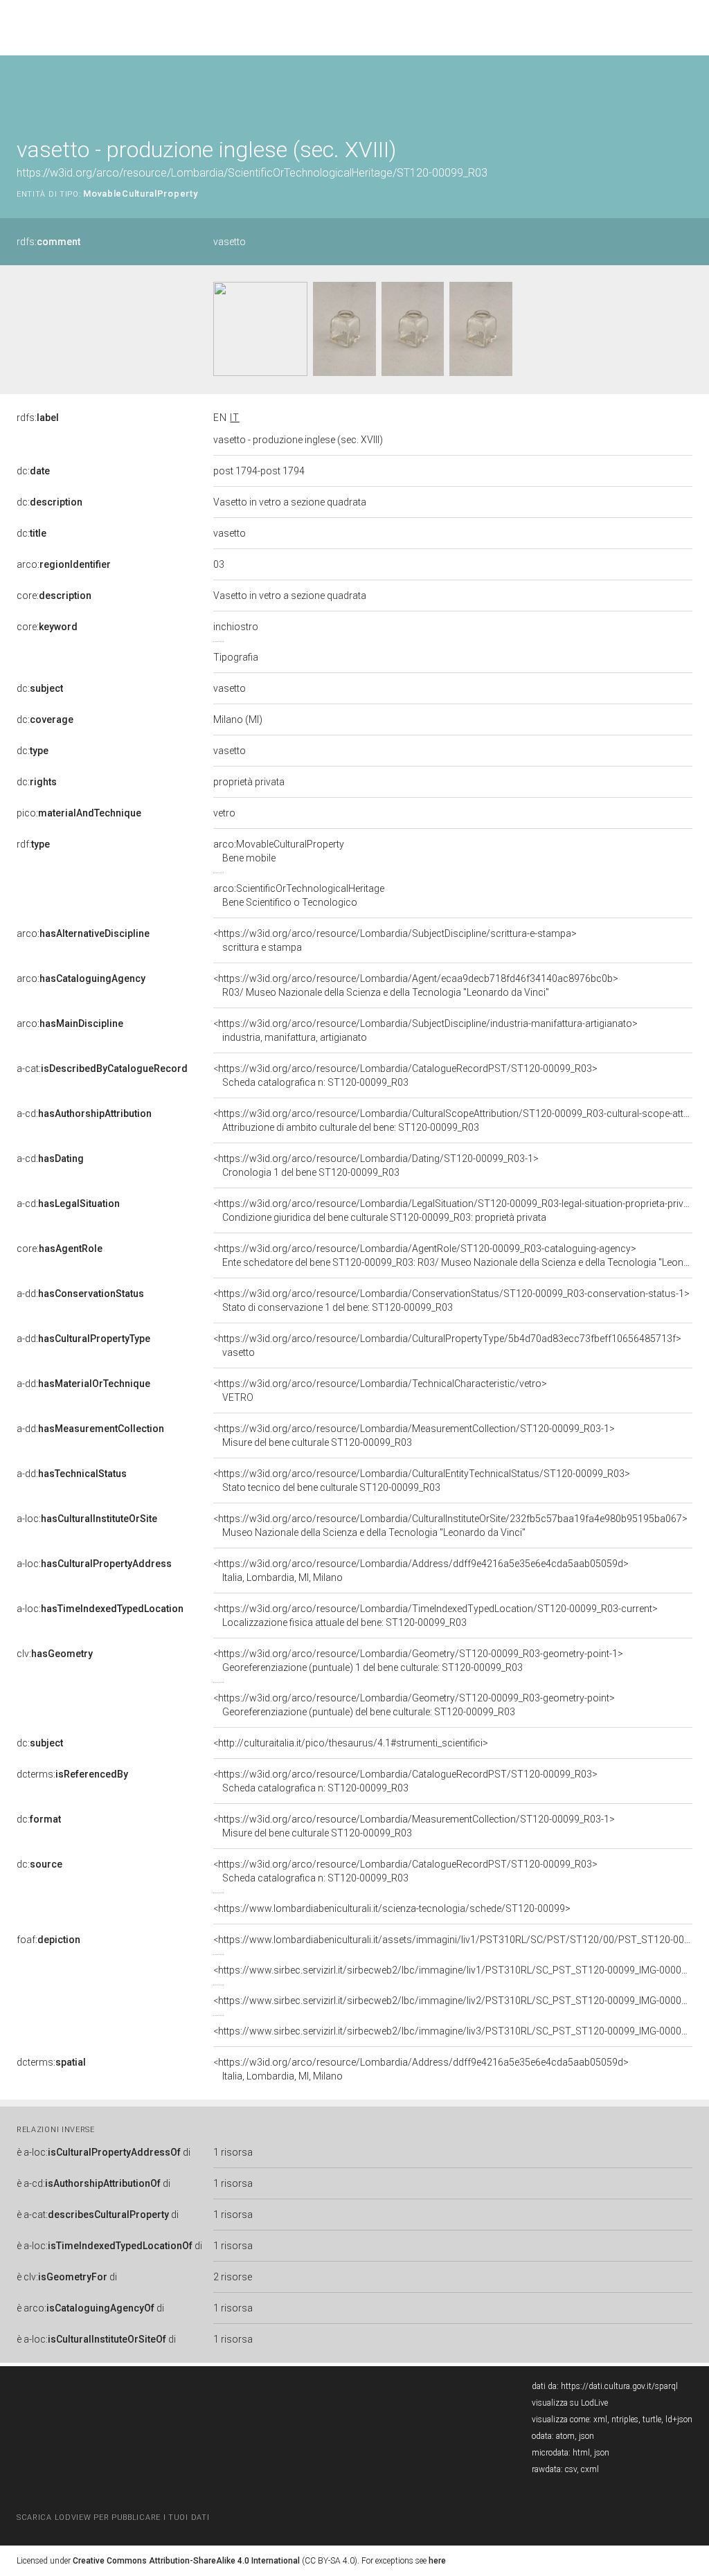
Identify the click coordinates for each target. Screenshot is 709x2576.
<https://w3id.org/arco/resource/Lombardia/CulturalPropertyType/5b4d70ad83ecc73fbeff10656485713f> (447, 1345)
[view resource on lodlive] (686, 90)
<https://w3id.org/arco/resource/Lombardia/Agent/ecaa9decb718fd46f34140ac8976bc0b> (416, 985)
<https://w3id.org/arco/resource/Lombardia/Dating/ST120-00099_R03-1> (376, 1165)
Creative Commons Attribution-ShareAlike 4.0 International (186, 2561)
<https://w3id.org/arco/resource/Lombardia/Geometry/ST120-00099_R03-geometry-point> (414, 1705)
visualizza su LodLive (570, 2403)
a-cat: (102, 1068)
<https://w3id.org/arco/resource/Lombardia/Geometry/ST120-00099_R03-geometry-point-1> (418, 1661)
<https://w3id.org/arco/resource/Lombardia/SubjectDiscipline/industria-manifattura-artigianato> (425, 1030)
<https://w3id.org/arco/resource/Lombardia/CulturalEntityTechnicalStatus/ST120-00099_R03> (422, 1481)
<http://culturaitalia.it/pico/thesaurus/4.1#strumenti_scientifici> (351, 1743)
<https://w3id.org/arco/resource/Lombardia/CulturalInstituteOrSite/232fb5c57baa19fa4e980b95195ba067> (450, 1526)
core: (54, 596)
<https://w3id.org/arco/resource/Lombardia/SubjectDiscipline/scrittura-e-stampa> (395, 940)
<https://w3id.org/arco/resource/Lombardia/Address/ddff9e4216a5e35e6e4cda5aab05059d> (421, 1571)
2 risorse (233, 2277)
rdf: (33, 844)
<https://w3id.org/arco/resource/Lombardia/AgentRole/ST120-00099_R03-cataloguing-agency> (453, 1255)
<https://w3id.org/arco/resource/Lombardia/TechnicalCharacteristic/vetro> (380, 1390)
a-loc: (87, 1519)
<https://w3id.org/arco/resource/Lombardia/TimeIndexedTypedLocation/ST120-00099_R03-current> (436, 1616)
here (437, 2561)
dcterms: (72, 1774)
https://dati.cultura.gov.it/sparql (619, 2386)
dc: (33, 471)
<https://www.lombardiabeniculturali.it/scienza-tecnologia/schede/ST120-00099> (392, 1908)
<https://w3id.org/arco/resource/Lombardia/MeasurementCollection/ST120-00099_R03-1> (414, 1435)
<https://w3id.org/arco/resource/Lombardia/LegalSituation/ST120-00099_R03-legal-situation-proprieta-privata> (458, 1210)
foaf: (48, 1940)
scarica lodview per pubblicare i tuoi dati (113, 2517)
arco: (64, 564)
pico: (79, 813)
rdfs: (48, 242)
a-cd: (84, 1113)
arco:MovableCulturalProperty (279, 851)
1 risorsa (233, 2152)
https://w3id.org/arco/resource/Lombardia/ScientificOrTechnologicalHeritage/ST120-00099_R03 (252, 173)
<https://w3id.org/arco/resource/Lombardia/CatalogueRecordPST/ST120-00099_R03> (405, 1075)
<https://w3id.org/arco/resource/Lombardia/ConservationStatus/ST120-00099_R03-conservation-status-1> (451, 1300)
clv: (55, 1654)
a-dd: (80, 1294)
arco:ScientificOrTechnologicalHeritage (299, 895)
